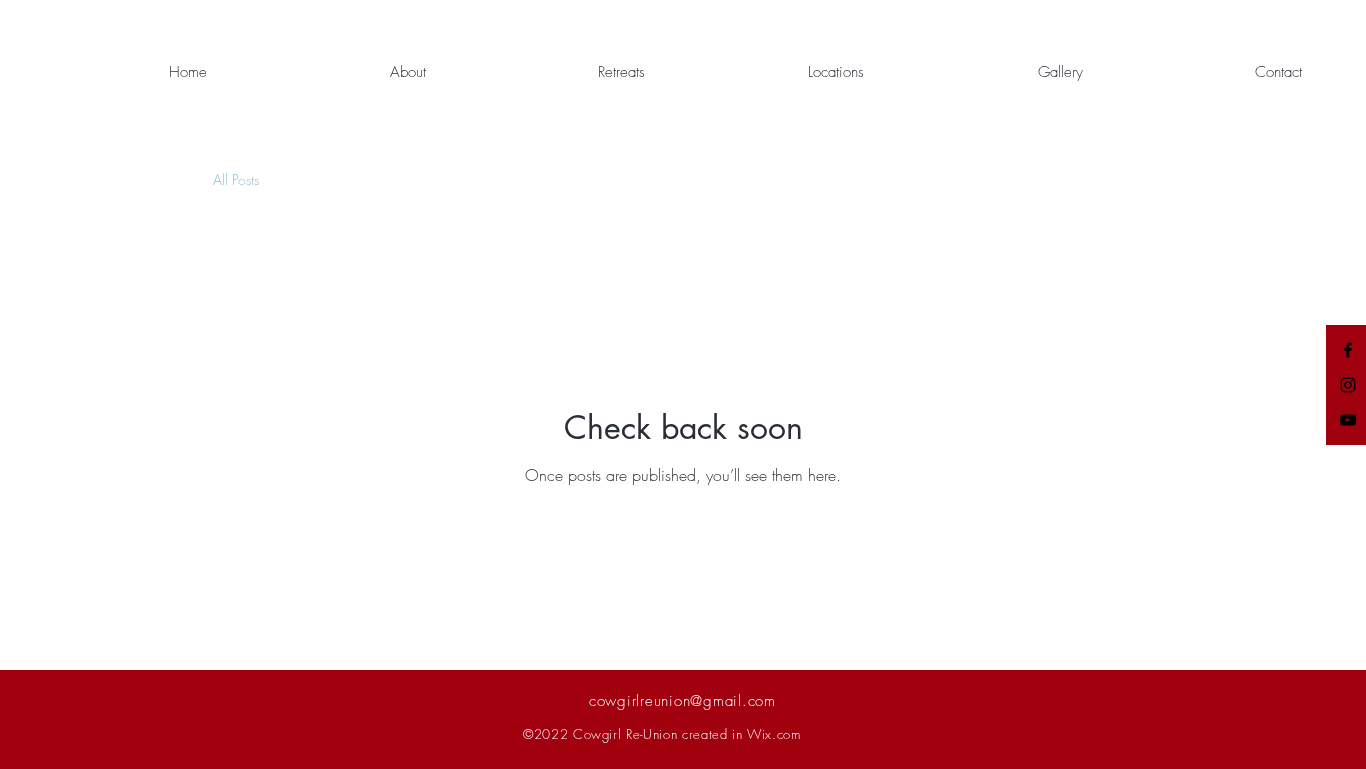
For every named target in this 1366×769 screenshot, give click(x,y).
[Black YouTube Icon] (1348, 420)
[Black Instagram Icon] (1348, 385)
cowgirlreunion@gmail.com (682, 701)
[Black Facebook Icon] (1348, 350)
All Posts (236, 179)
